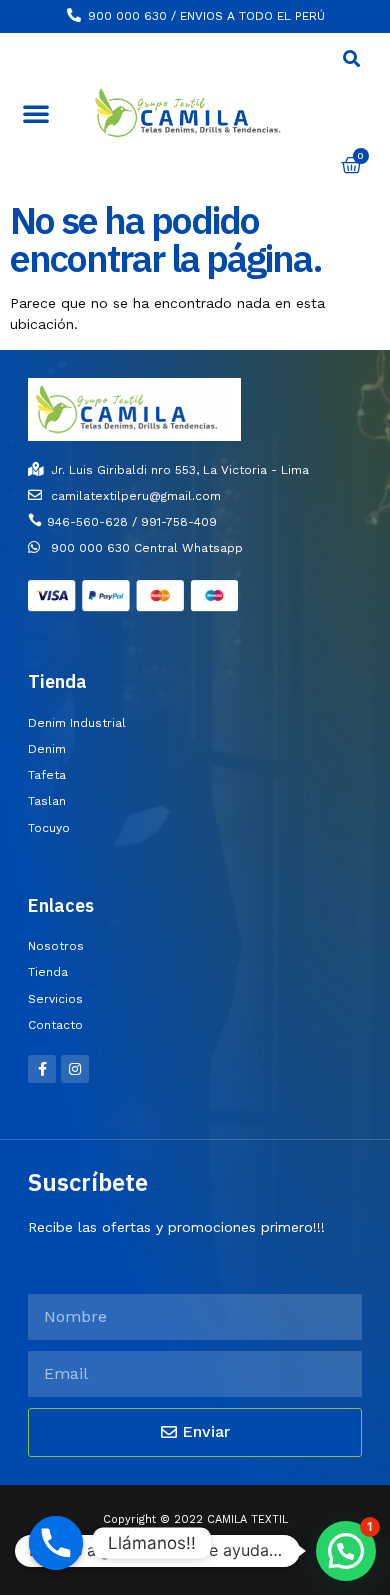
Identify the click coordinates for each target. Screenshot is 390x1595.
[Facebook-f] (42, 1069)
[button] (36, 113)
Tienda (57, 681)
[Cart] (351, 165)
